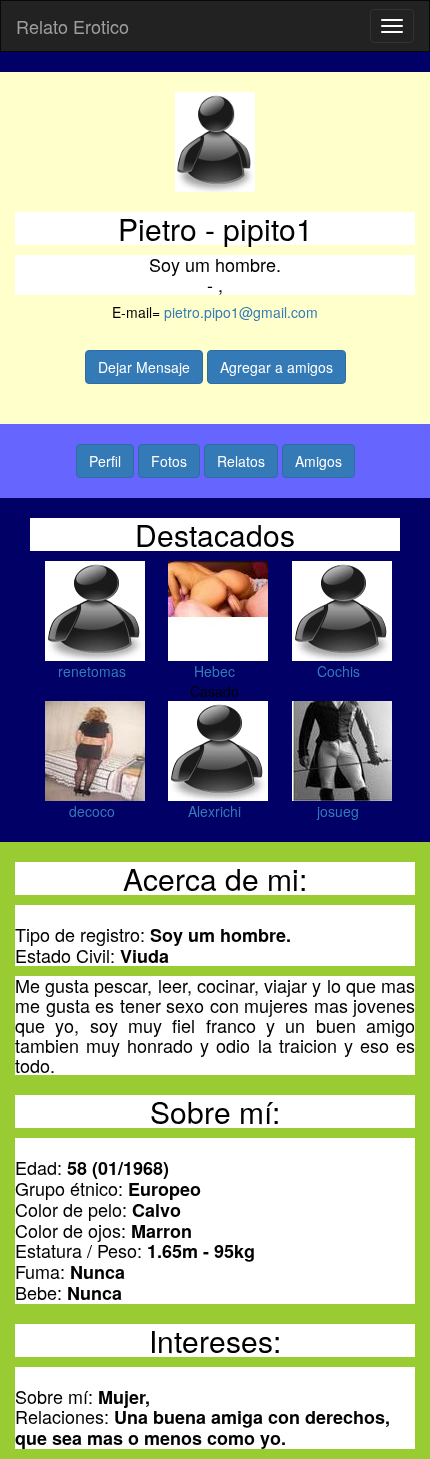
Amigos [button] (318, 461)
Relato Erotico (72, 26)
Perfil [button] (105, 461)
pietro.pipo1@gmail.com (241, 312)
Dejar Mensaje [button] (144, 367)
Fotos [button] (169, 461)
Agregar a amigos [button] (276, 367)
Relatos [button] (241, 461)
